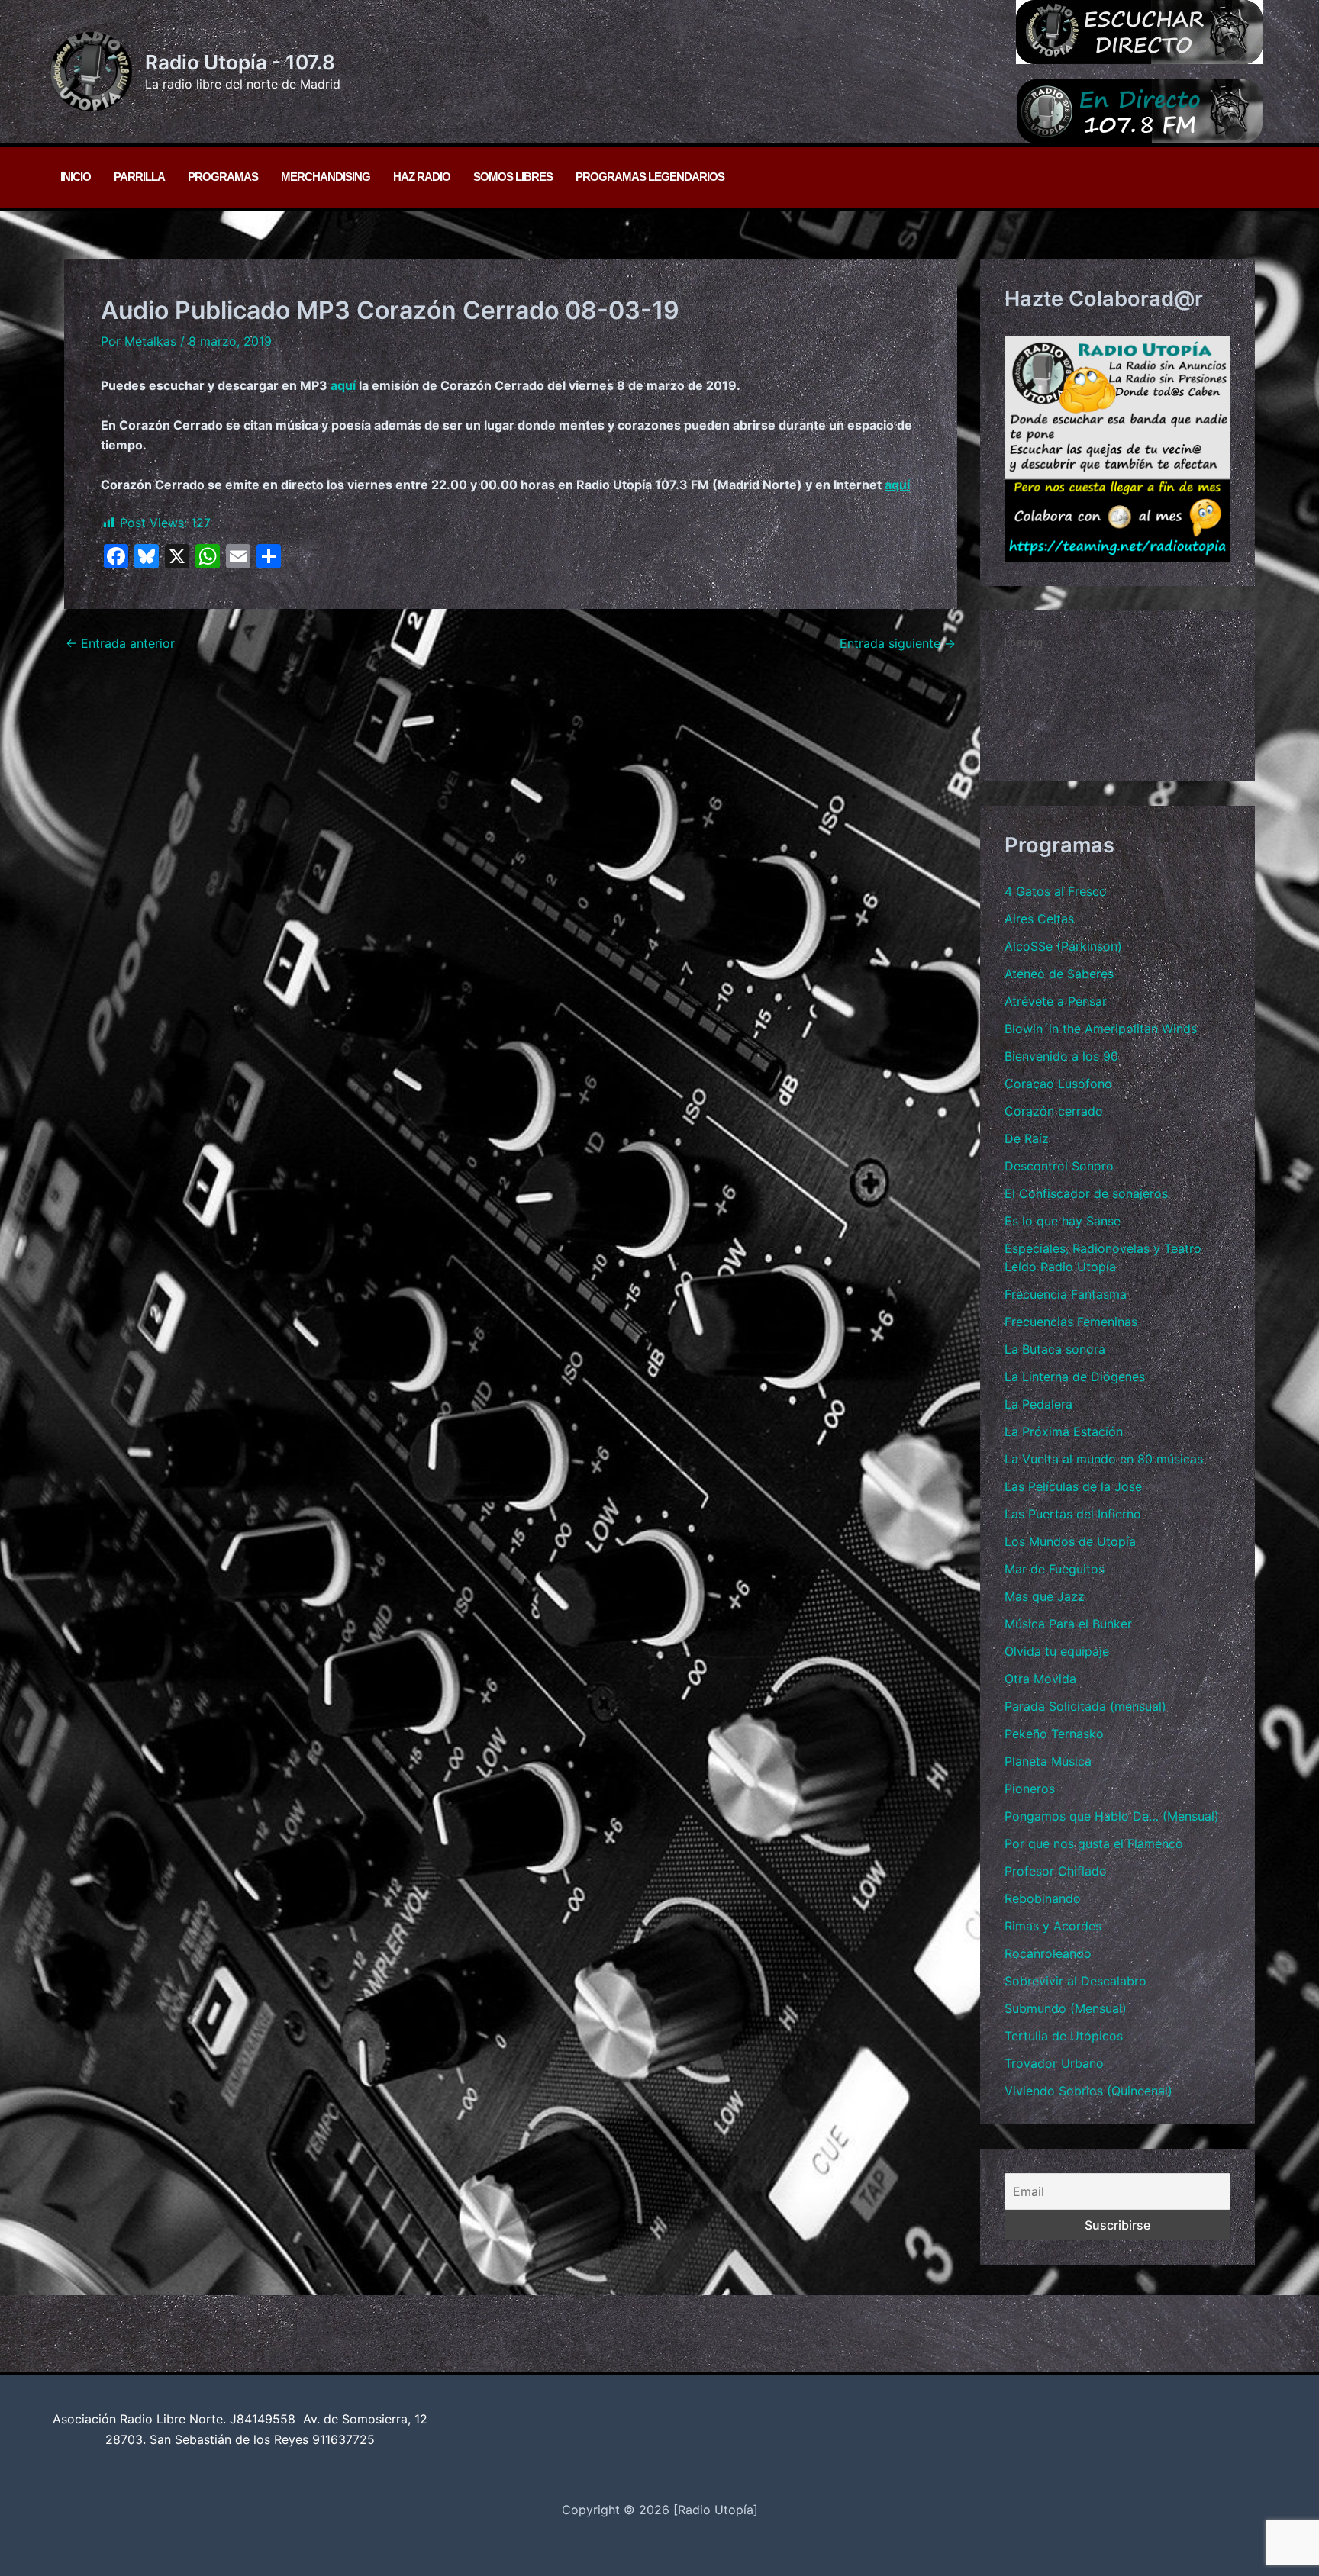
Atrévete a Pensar (1056, 1001)
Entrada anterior (120, 643)
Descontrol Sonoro (1059, 1166)
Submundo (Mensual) (1066, 2008)
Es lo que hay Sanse (1063, 1221)
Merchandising (326, 177)
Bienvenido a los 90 (1061, 1056)
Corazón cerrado (1054, 1111)
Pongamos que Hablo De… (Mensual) (1112, 1816)
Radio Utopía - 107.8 (240, 62)
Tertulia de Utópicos (1064, 2036)
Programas (223, 177)
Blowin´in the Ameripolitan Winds (1101, 1029)
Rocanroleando (1048, 1953)
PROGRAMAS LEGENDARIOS (650, 177)
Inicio (76, 177)
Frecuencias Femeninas (1071, 1322)
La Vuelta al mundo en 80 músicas (1104, 1459)
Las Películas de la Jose (1073, 1486)
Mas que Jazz (1045, 1596)
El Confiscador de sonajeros (1086, 1193)
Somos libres (513, 177)
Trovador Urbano (1054, 2063)
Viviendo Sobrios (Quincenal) (1088, 2091)
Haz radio (422, 177)
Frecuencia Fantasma (1066, 1294)
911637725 (343, 2439)
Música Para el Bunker (1068, 1624)
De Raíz (1027, 1138)
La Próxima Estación (1064, 1431)
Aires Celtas (1039, 919)
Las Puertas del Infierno (1073, 1514)
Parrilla (139, 177)
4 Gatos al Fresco (1056, 891)
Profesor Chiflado (1056, 1871)
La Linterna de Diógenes (1075, 1377)
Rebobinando (1043, 1898)
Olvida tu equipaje (1057, 1651)
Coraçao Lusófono (1058, 1084)
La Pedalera (1038, 1404)
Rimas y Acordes (1053, 1926)
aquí (343, 385)
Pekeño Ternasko (1054, 1734)
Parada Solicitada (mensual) (1085, 1706)
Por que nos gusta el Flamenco (1094, 1843)
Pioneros (1030, 1789)
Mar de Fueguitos (1055, 1569)
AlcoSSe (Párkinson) (1063, 946)
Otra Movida (1040, 1679)
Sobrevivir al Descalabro (1076, 1981)
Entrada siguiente (898, 643)
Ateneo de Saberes (1059, 974)
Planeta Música (1048, 1761)
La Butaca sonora (1055, 1349)
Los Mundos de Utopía (1070, 1541)
